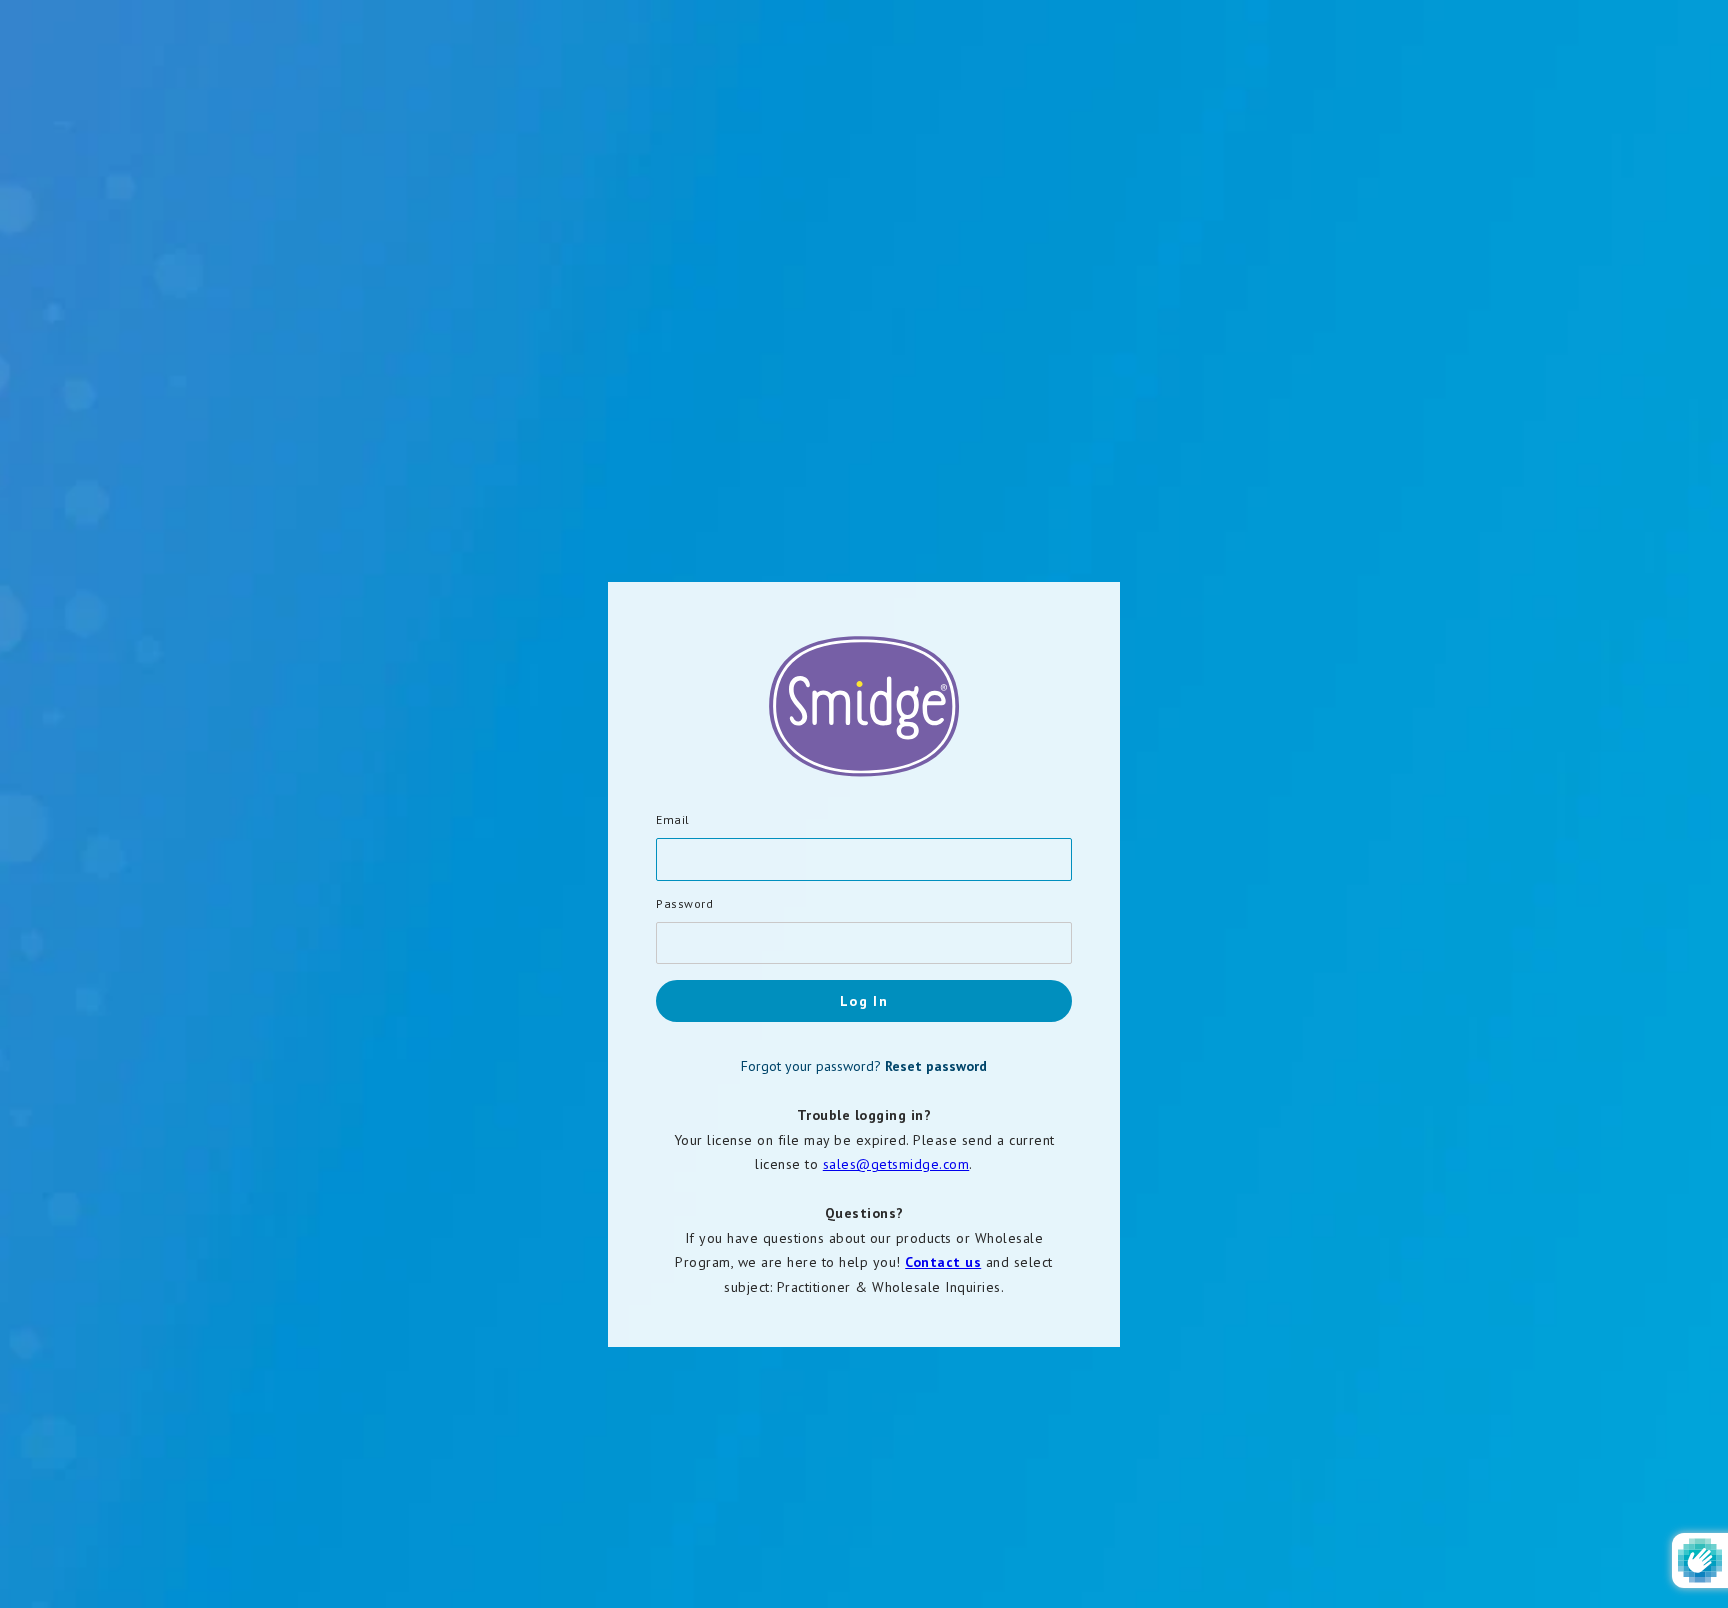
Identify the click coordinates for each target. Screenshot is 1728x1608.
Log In (864, 1001)
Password (684, 903)
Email (673, 819)
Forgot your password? (864, 1066)
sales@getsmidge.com (896, 1164)
